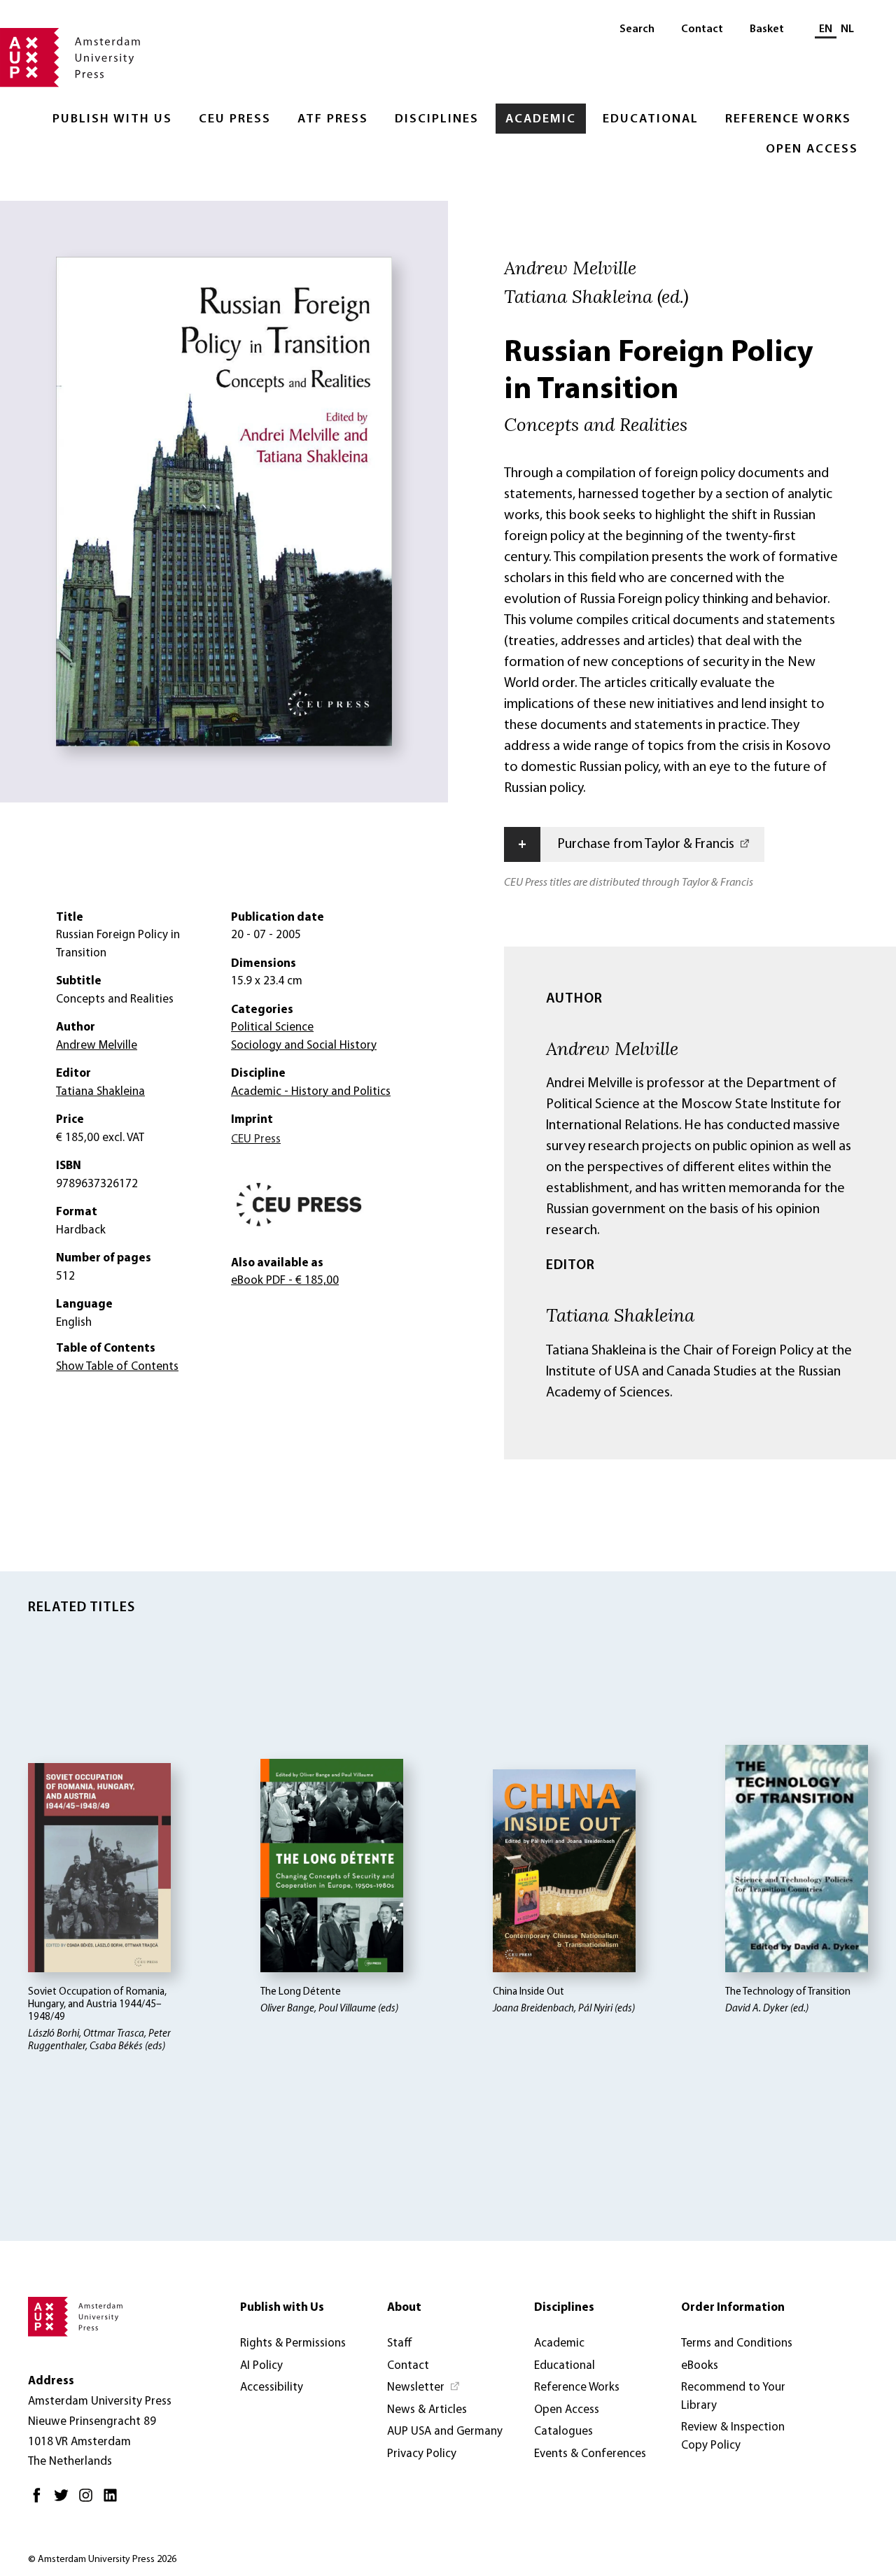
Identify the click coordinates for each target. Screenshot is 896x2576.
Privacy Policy (422, 2454)
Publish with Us (112, 120)
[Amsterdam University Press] (70, 59)
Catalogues (563, 2432)
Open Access (812, 150)
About (404, 2308)
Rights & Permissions (293, 2343)
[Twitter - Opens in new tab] (65, 2501)
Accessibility (272, 2387)
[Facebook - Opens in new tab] (40, 2501)
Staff (400, 2343)
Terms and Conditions (737, 2343)
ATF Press (333, 120)
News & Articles (427, 2410)
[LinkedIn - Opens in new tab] (114, 2501)
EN (826, 29)
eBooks (700, 2366)
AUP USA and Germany (445, 2432)
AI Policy (261, 2366)
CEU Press (235, 120)
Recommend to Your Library (733, 2397)
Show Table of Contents (117, 1367)
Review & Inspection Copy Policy (733, 2436)
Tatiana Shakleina (620, 1315)
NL (847, 29)
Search (637, 29)
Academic (541, 120)
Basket (767, 29)
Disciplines (437, 120)
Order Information (733, 2308)
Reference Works (788, 120)
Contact (702, 29)
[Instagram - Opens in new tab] (89, 2501)
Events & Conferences (590, 2454)
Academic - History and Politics (311, 1092)
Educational (651, 120)
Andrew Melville (612, 1048)
